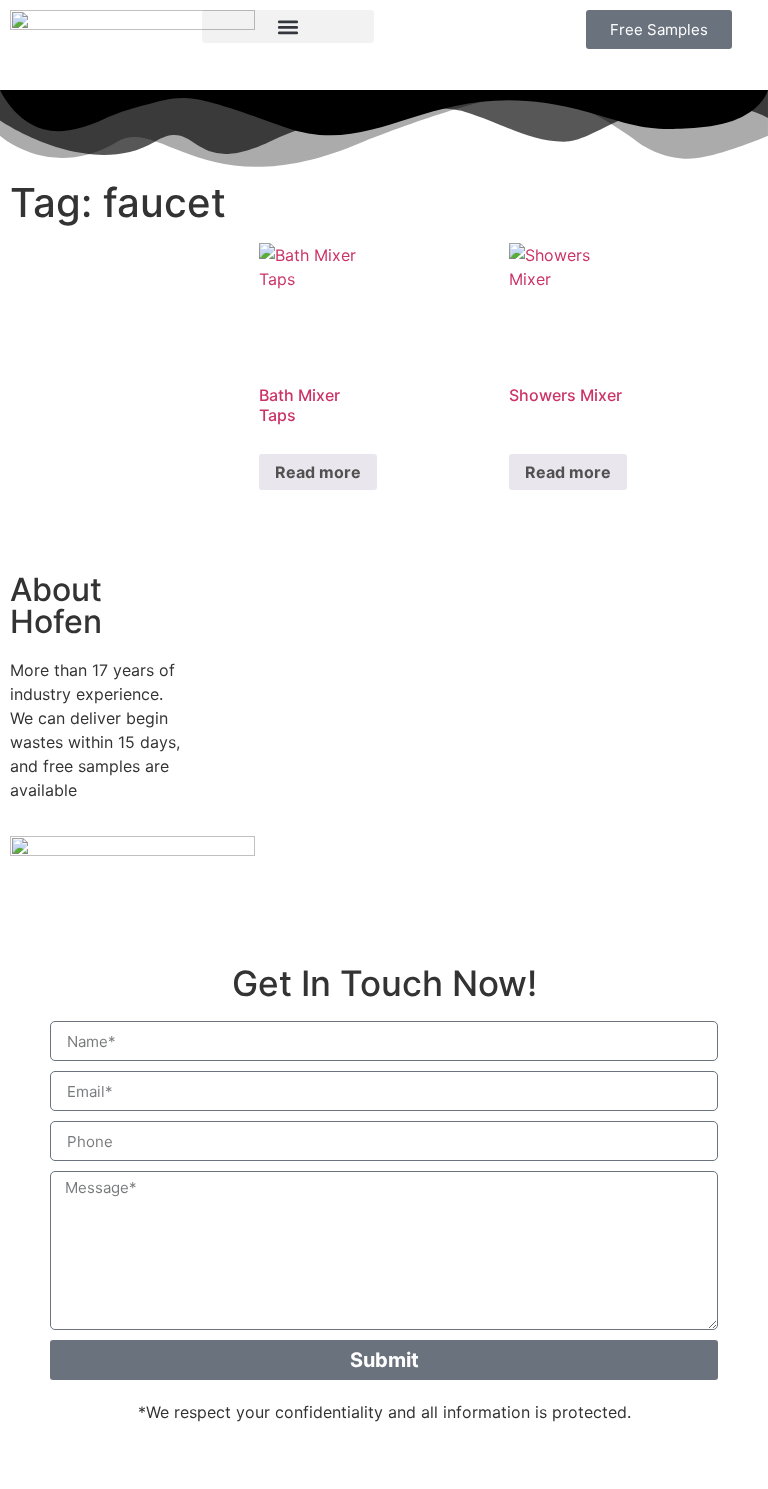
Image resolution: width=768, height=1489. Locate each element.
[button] (288, 26)
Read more (318, 472)
